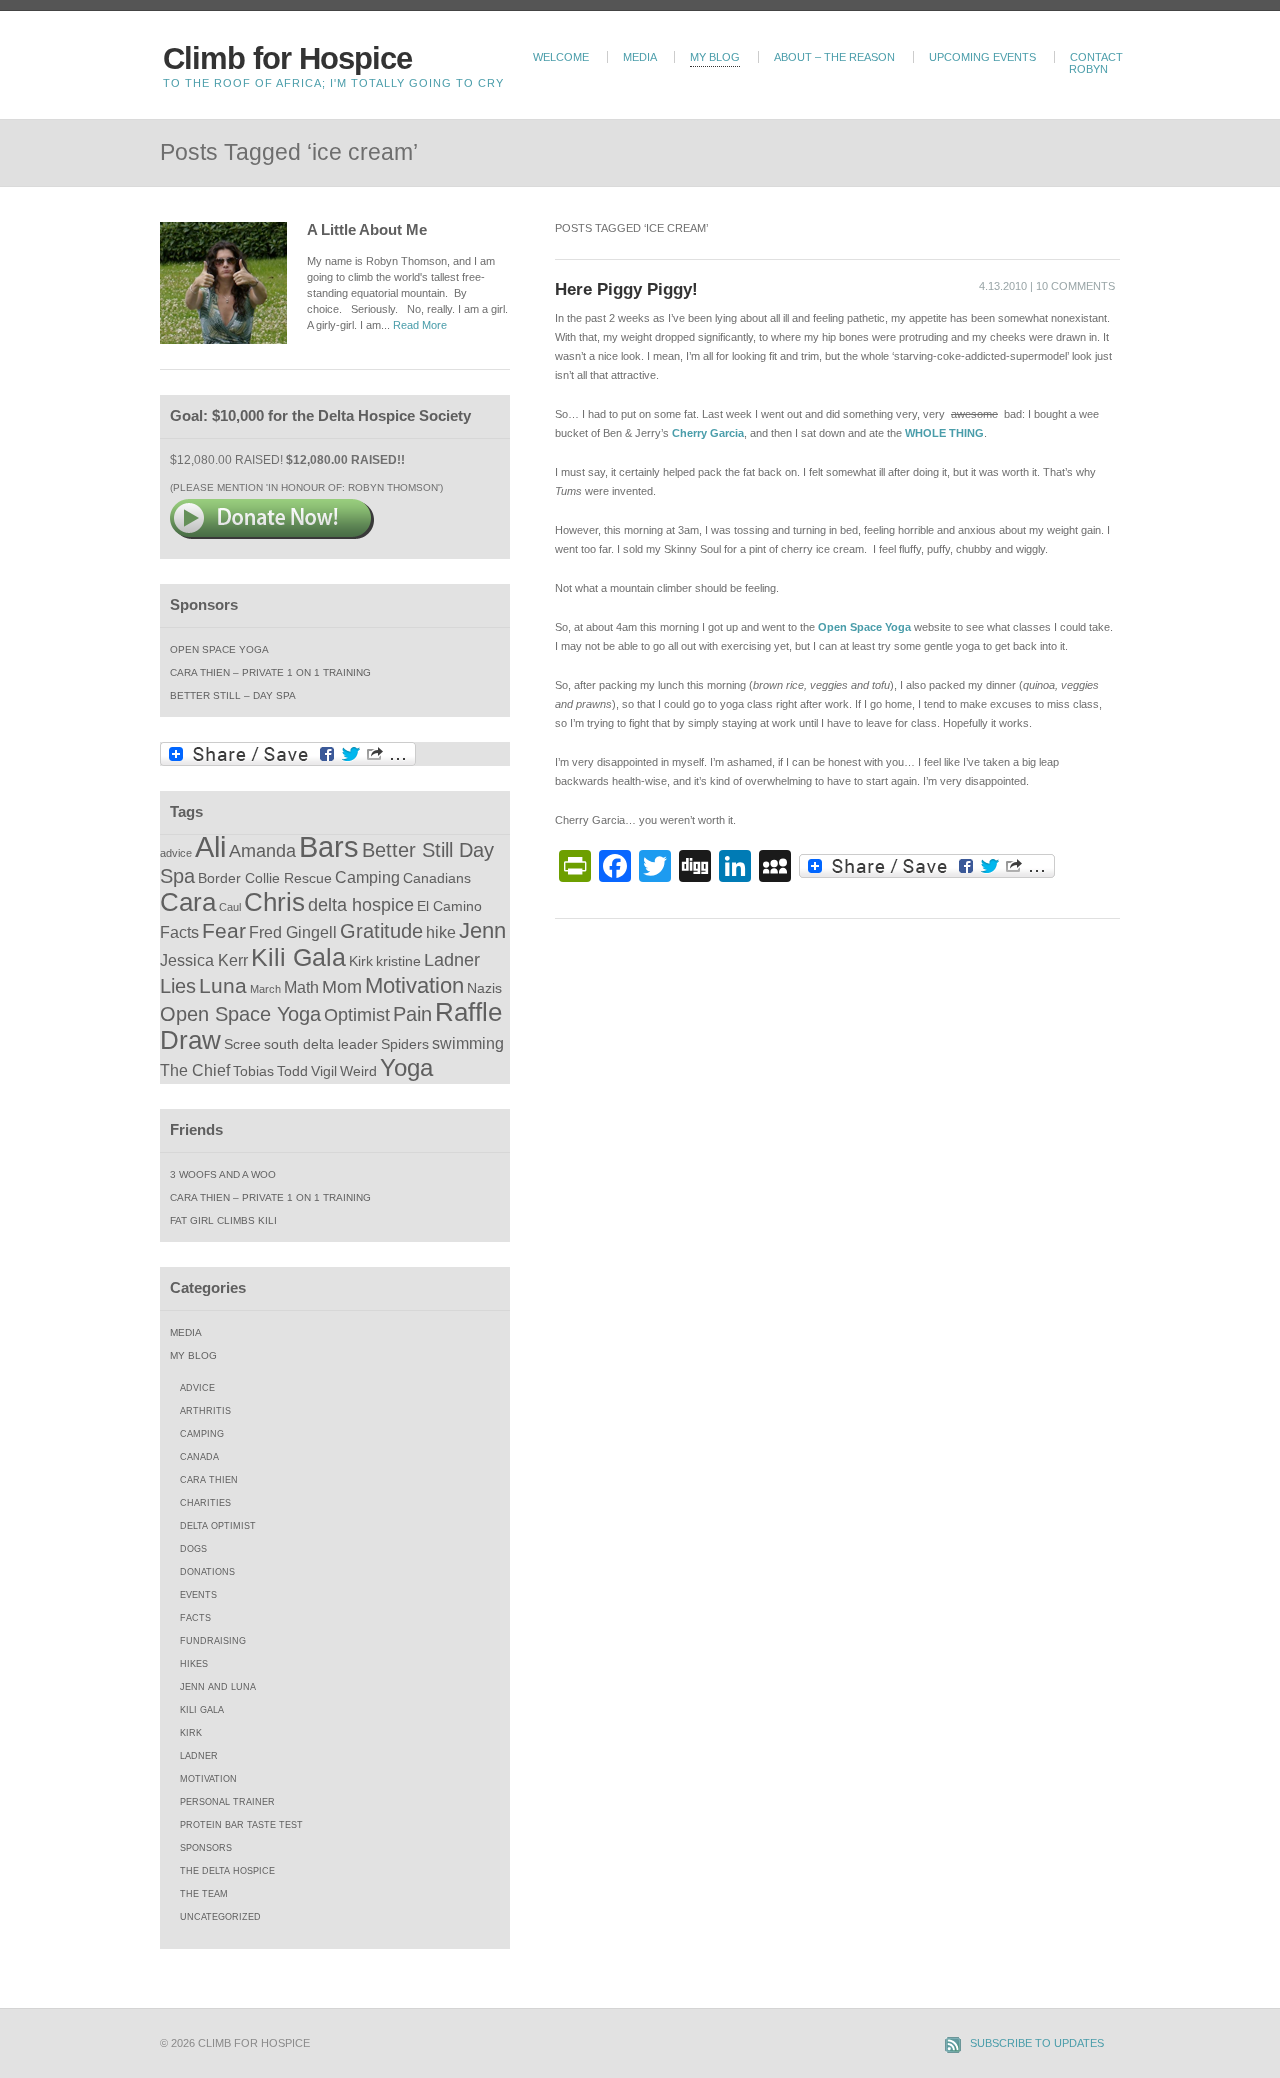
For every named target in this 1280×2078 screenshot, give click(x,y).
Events (198, 1595)
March (265, 989)
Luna (223, 985)
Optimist (357, 1015)
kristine (398, 961)
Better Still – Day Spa (233, 695)
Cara (188, 902)
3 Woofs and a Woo (223, 1174)
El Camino (449, 906)
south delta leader (321, 1044)
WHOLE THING (944, 433)
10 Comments (1075, 286)
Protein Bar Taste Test (241, 1825)
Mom (342, 987)
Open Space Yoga (219, 649)
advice (176, 853)
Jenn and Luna (218, 1687)
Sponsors (206, 1848)
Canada (199, 1457)
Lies (178, 986)
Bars (329, 846)
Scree (242, 1044)
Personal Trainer (227, 1802)
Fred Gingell (293, 932)
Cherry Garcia (708, 433)
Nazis (484, 988)
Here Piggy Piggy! (626, 289)
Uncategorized (220, 1917)
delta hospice (361, 905)
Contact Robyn (1096, 63)
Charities (205, 1503)
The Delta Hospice (227, 1871)
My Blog (715, 57)
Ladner (452, 960)
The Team (204, 1894)
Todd (292, 1071)
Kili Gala (298, 957)
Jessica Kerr (204, 960)
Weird (358, 1071)
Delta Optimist (218, 1526)
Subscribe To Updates (1037, 2043)
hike (441, 932)
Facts (179, 932)
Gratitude (381, 931)
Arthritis (205, 1411)
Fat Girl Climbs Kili (223, 1220)
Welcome (561, 57)
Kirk (361, 961)
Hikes (194, 1664)
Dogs (193, 1549)
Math (301, 987)
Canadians (437, 878)
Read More (420, 325)
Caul (230, 907)
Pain (412, 1014)
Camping (367, 877)
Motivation (414, 985)
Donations (207, 1572)
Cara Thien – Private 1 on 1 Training (270, 672)
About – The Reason (834, 57)
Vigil (324, 1071)
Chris (274, 902)
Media (639, 57)
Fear (224, 930)
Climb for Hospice (287, 58)
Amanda (262, 851)
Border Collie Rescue (265, 878)
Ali (210, 847)
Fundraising (213, 1641)
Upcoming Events (982, 57)
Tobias (253, 1071)
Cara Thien (209, 1480)
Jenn (482, 930)
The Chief (195, 1070)
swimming (468, 1043)
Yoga (406, 1068)
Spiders (405, 1044)
